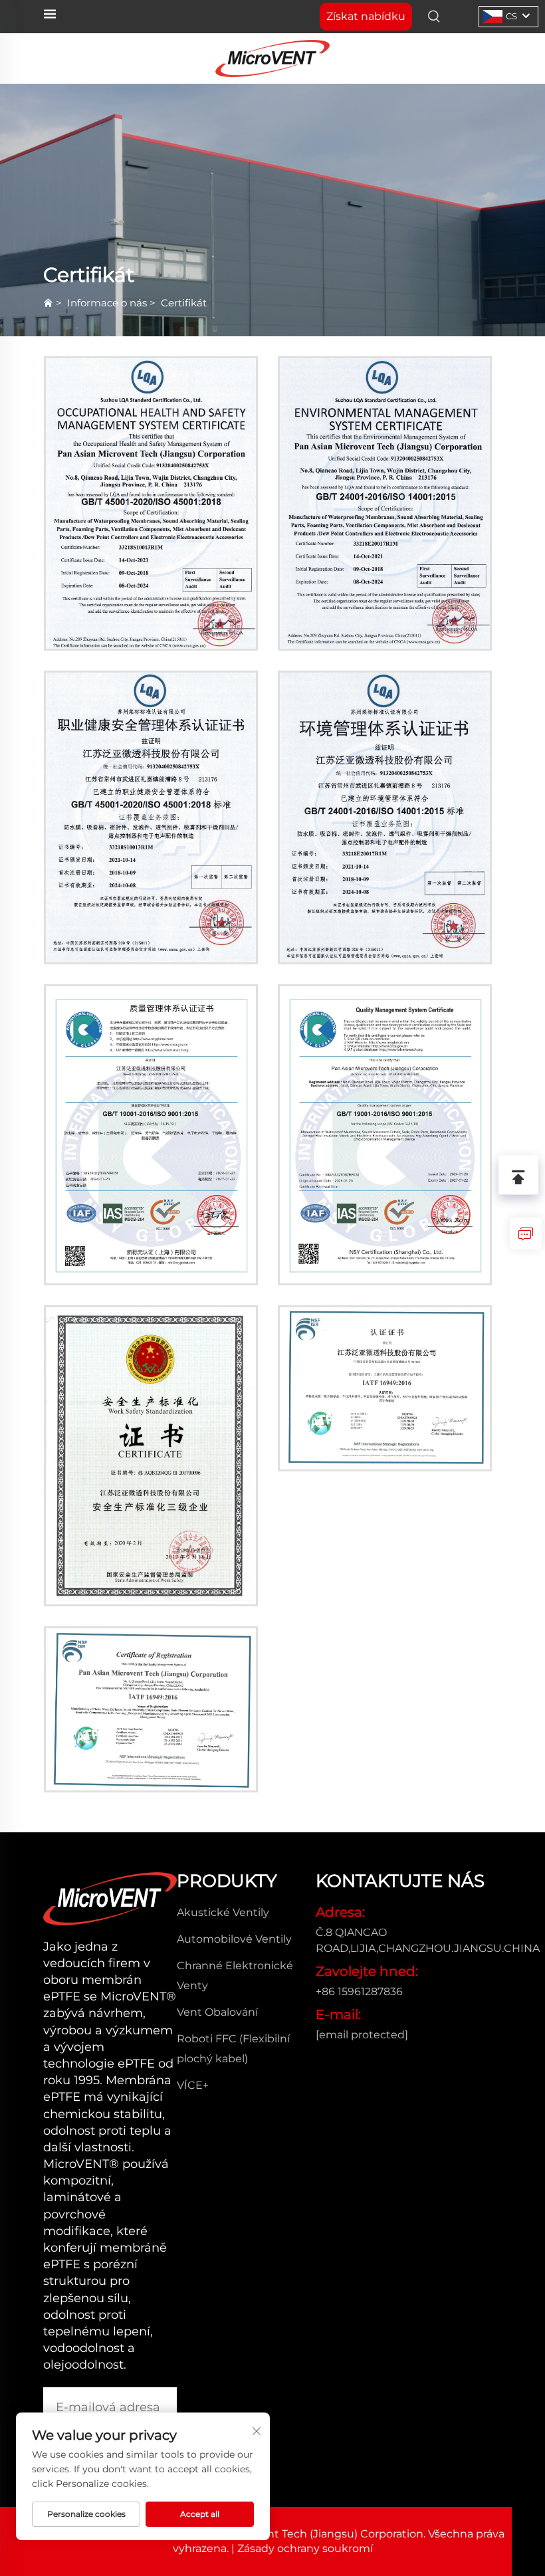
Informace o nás (107, 303)
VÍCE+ (193, 2085)
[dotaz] (526, 1234)
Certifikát (184, 303)
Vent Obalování (217, 2012)
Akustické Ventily (223, 1912)
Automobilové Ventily (234, 1939)
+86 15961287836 (359, 1991)
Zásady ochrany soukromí (305, 2548)
